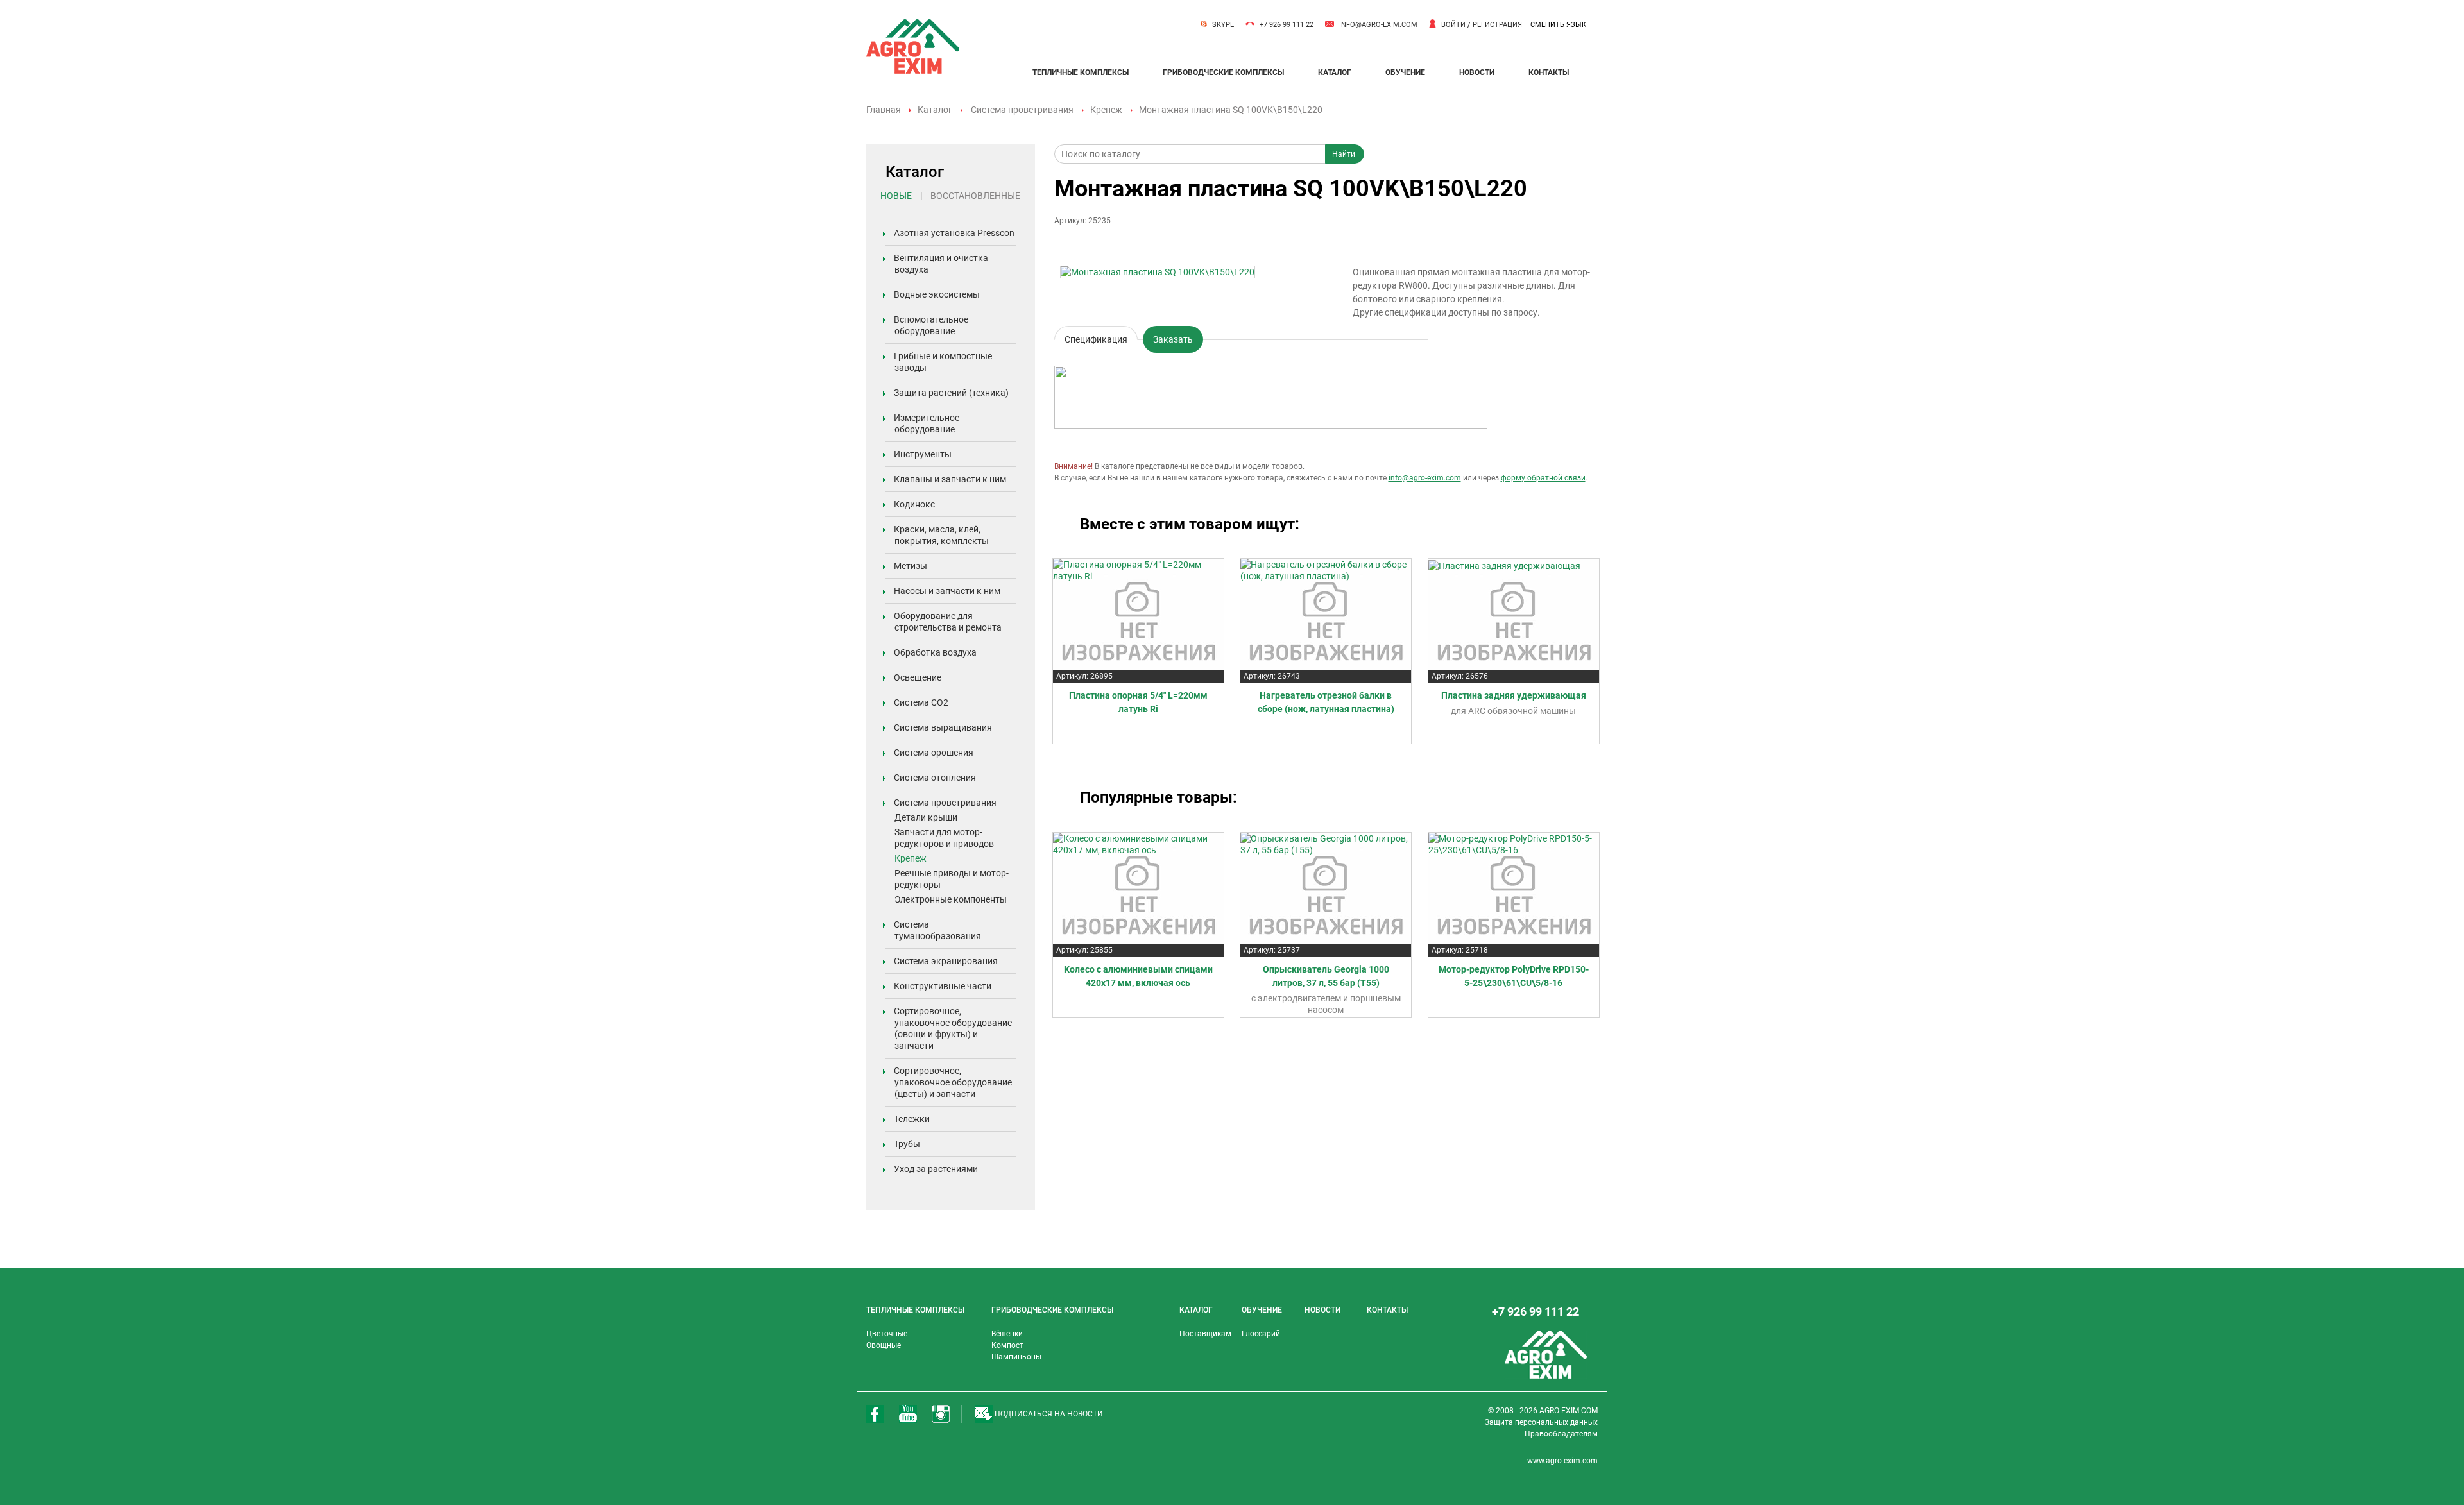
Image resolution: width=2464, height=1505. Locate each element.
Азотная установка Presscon (954, 233)
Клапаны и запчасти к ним (950, 479)
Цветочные (887, 1334)
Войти (1453, 25)
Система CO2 (921, 702)
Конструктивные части (943, 986)
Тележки (912, 1119)
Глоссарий (1261, 1334)
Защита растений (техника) (951, 393)
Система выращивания (943, 727)
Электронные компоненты (951, 899)
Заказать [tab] (1173, 339)
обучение (1405, 72)
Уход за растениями (936, 1169)
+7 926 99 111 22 (1287, 25)
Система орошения (934, 752)
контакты (1549, 72)
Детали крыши (926, 817)
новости (1477, 72)
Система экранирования (946, 961)
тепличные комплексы (1081, 72)
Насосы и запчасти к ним (947, 591)
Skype (1223, 25)
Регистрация (1497, 25)
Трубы (907, 1144)
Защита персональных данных (1541, 1422)
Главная (884, 110)
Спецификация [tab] (1096, 337)
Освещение (918, 677)
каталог (1335, 72)
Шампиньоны (1016, 1357)
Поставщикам (1205, 1334)
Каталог (935, 110)
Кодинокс (914, 504)
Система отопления (935, 778)
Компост (1007, 1345)
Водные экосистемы (937, 294)
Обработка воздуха (935, 652)
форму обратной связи (1543, 478)
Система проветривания (1022, 110)
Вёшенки (1007, 1334)
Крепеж (1106, 110)
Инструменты (923, 454)
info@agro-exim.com (1378, 25)
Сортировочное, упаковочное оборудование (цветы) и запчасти (953, 1082)
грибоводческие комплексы (1223, 72)
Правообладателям (1561, 1434)
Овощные (884, 1345)
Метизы (911, 566)
